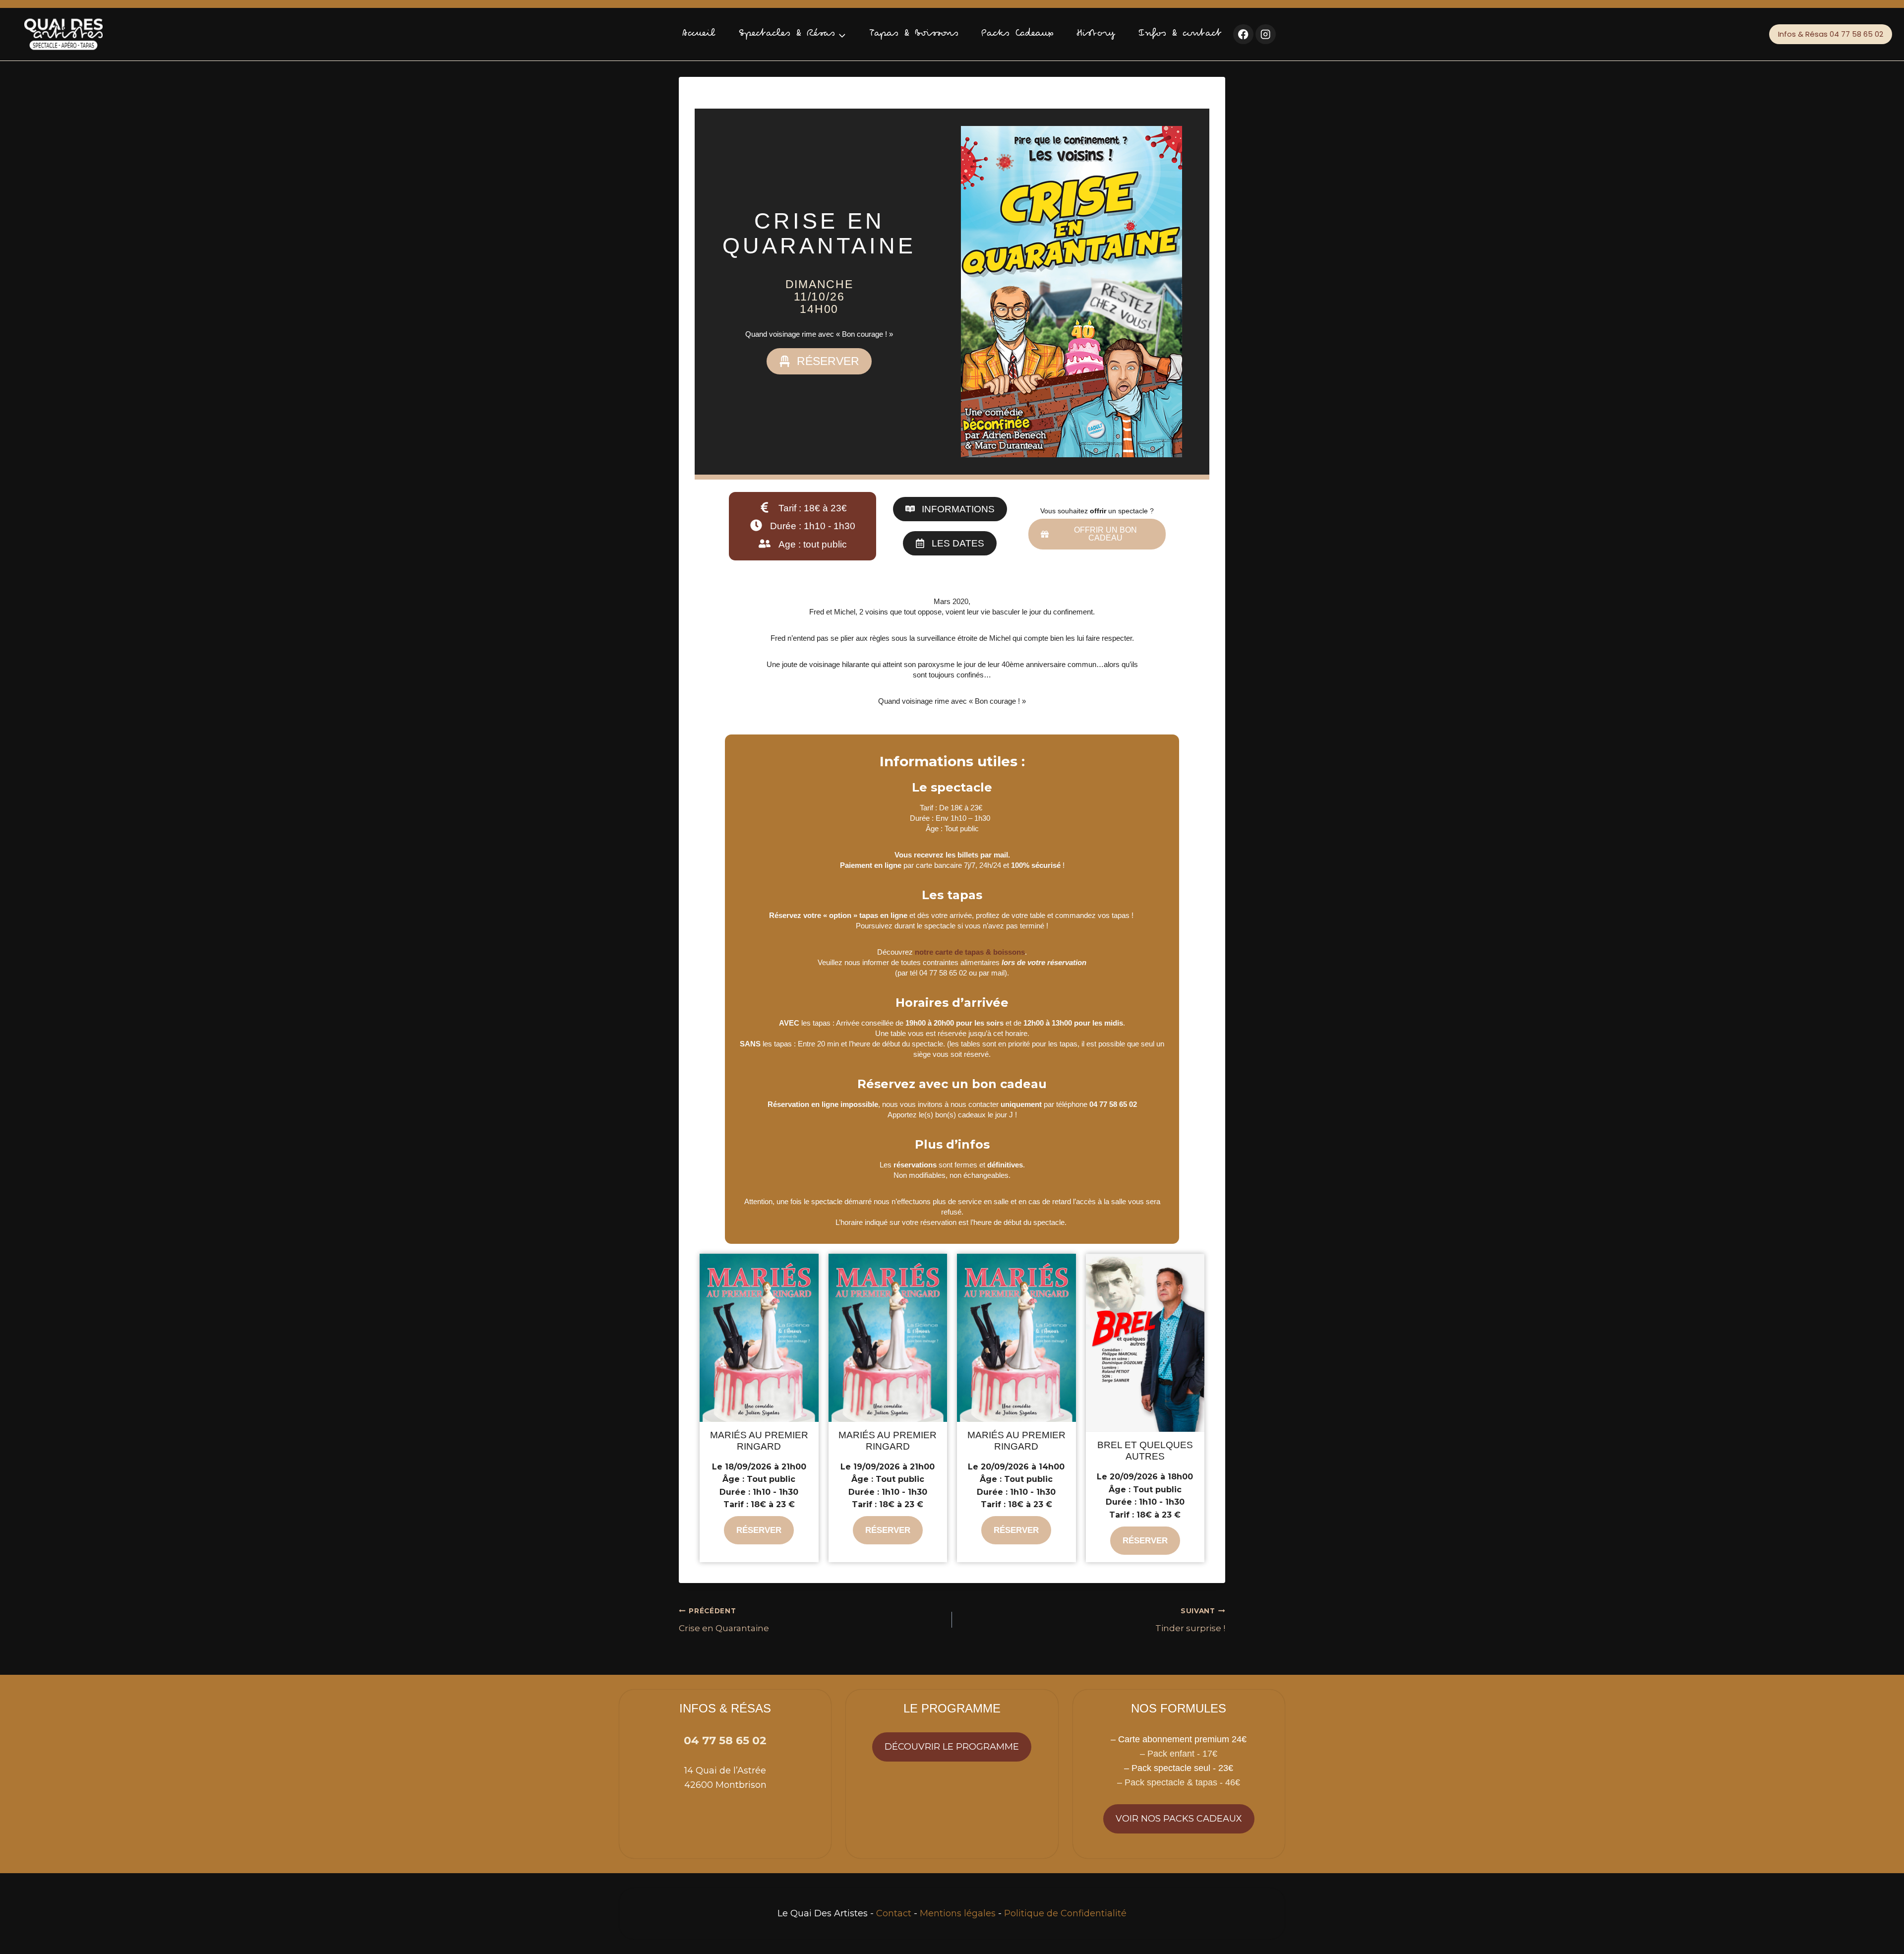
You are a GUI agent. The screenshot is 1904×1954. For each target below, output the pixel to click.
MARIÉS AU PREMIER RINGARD (759, 1441)
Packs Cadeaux (1017, 34)
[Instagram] (1266, 34)
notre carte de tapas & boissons (970, 952)
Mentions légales (958, 1913)
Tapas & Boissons (914, 34)
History (1096, 34)
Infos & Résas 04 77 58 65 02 (1831, 34)
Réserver (759, 1530)
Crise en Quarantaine (724, 1620)
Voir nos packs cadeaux (1179, 1819)
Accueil (699, 34)
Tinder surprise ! (1190, 1620)
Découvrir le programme (952, 1747)
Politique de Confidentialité (1065, 1913)
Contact (894, 1913)
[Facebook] (1243, 34)
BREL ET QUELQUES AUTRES (1145, 1451)
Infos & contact (1180, 34)
